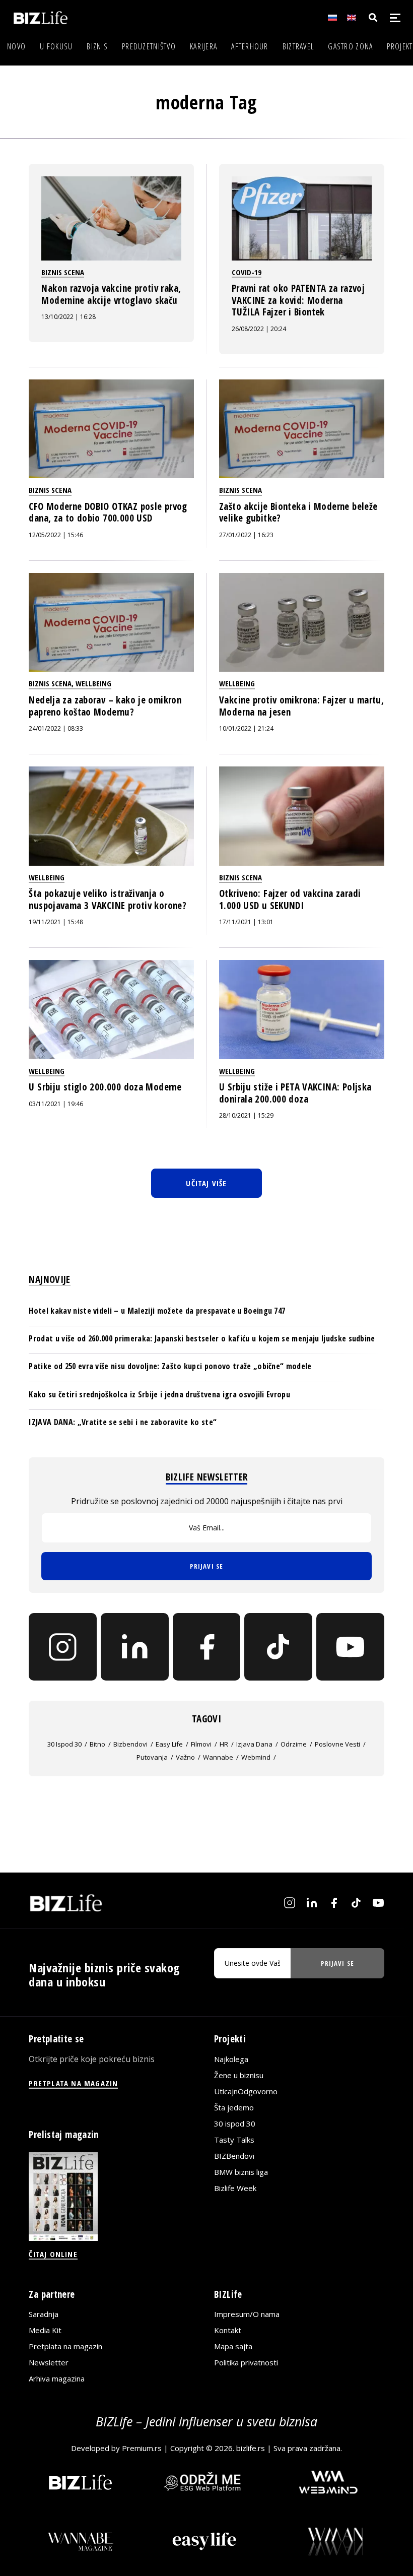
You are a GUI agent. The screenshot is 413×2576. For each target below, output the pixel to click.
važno (185, 1757)
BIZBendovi (234, 2155)
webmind (256, 1757)
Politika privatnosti (246, 2362)
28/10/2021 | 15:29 (246, 1115)
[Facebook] (207, 1647)
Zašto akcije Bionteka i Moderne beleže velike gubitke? (298, 512)
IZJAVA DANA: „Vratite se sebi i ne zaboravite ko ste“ (123, 1422)
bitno (97, 1744)
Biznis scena (63, 272)
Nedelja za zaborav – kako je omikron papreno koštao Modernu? (105, 706)
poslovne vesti (337, 1744)
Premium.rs (142, 2448)
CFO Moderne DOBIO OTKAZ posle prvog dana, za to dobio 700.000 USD (108, 512)
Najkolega (231, 2058)
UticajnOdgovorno (246, 2091)
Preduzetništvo (149, 46)
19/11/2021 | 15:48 (56, 922)
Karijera (203, 46)
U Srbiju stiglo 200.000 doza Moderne (105, 1087)
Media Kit (45, 2330)
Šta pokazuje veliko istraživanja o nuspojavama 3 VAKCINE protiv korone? (108, 899)
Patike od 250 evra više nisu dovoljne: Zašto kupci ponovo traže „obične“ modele (170, 1366)
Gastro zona (350, 46)
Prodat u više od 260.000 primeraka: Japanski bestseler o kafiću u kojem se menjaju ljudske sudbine (202, 1338)
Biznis (97, 46)
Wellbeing (93, 683)
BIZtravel (298, 46)
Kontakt (228, 2330)
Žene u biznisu (239, 2075)
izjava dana (254, 1744)
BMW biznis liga (241, 2171)
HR (224, 1744)
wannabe (218, 1757)
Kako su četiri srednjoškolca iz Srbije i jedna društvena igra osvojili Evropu (159, 1394)
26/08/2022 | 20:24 (259, 329)
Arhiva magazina (57, 2378)
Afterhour (250, 46)
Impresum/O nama (247, 2314)
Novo (16, 46)
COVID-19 (247, 272)
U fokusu (56, 46)
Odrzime (294, 1744)
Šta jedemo (234, 2107)
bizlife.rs (251, 2448)
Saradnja (44, 2314)
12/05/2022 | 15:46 (56, 535)
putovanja (152, 1757)
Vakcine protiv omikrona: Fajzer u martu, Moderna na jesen (301, 706)
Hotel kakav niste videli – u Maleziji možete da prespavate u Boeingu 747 (157, 1311)
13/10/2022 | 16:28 (68, 317)
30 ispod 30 (64, 1744)
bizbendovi (130, 1744)
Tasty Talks (234, 2139)
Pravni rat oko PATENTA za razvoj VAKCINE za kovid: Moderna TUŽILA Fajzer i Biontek (298, 300)
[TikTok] (278, 1647)
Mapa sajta (233, 2346)
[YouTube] (350, 1647)
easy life (169, 1744)
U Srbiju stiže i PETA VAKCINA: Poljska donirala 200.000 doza (295, 1093)
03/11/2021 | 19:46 (56, 1104)
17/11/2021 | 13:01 (246, 922)
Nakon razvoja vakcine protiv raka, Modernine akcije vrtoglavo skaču (111, 294)
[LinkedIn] (135, 1647)
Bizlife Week (235, 2187)
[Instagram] (63, 1647)
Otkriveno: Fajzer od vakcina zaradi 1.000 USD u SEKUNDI (290, 899)
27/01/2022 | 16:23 (246, 535)
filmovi (201, 1744)
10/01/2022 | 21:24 (246, 728)
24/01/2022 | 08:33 (56, 728)
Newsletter (49, 2362)
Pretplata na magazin (65, 2346)
